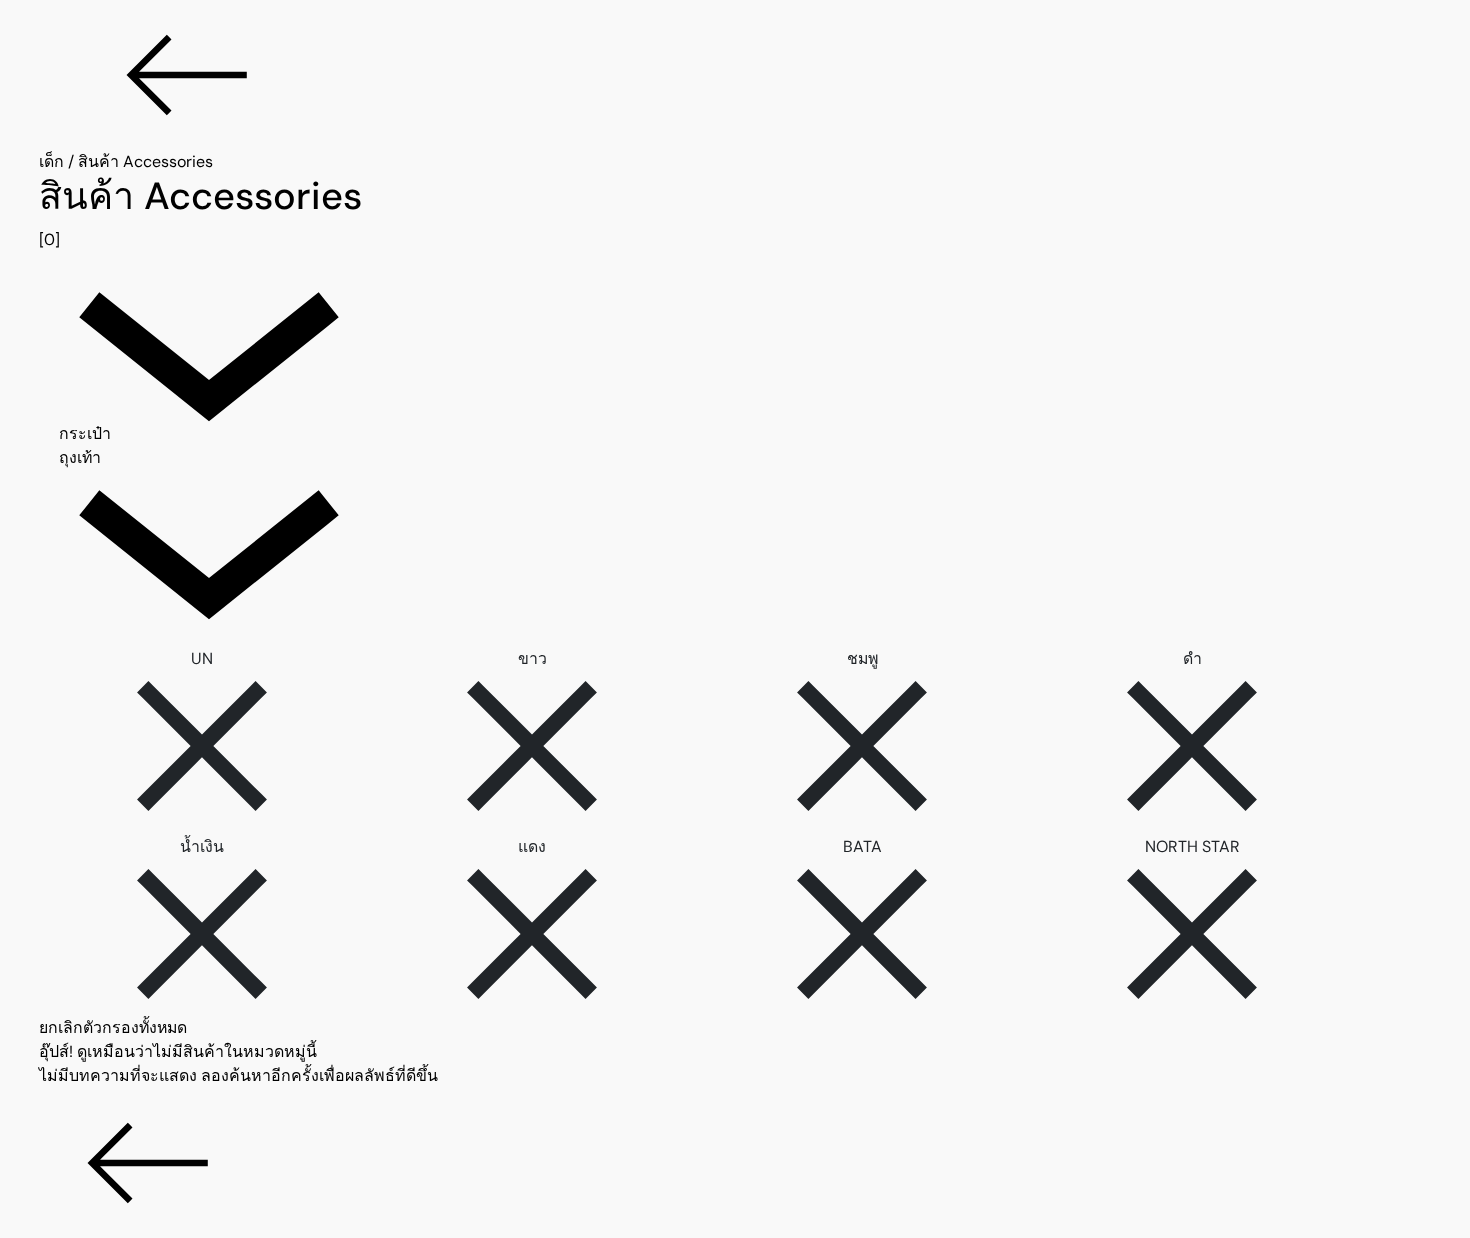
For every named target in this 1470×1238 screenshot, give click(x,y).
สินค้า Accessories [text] (145, 161)
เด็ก (51, 161)
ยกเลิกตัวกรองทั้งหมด (113, 1027)
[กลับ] (735, 75)
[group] (735, 213)
